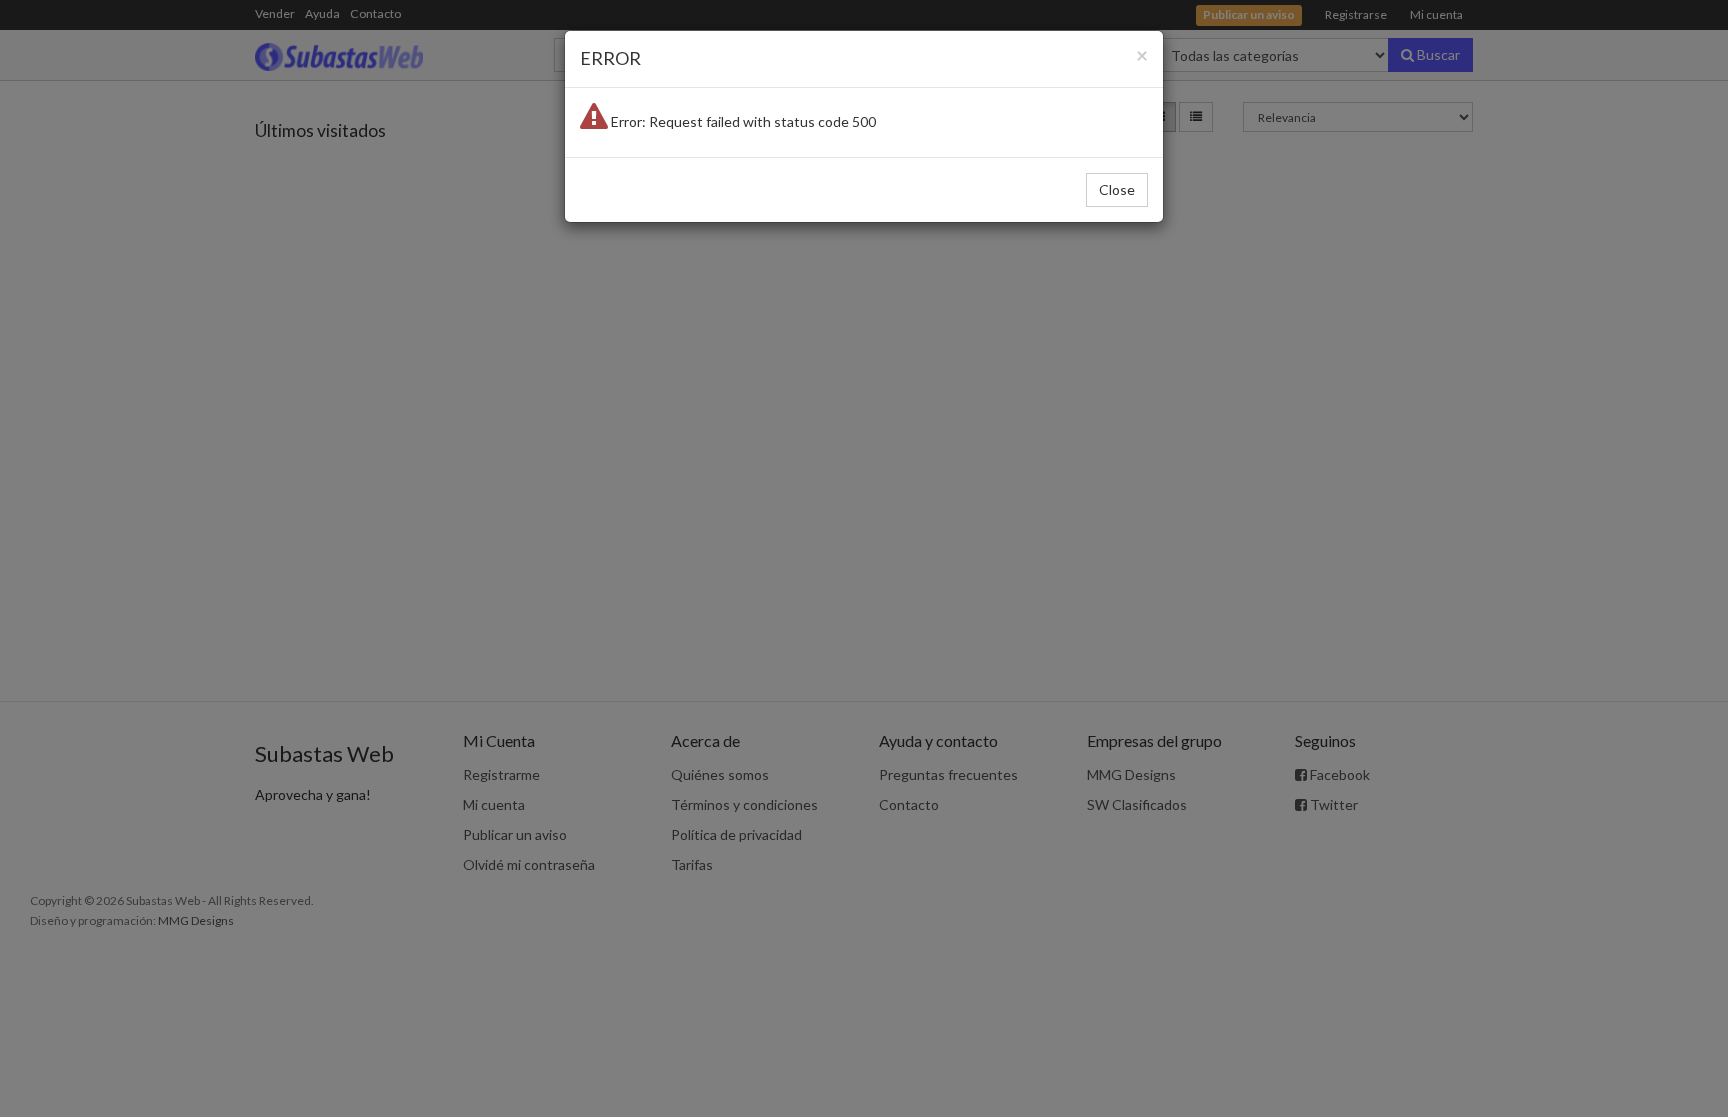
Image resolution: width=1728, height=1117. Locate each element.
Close (1117, 189)
